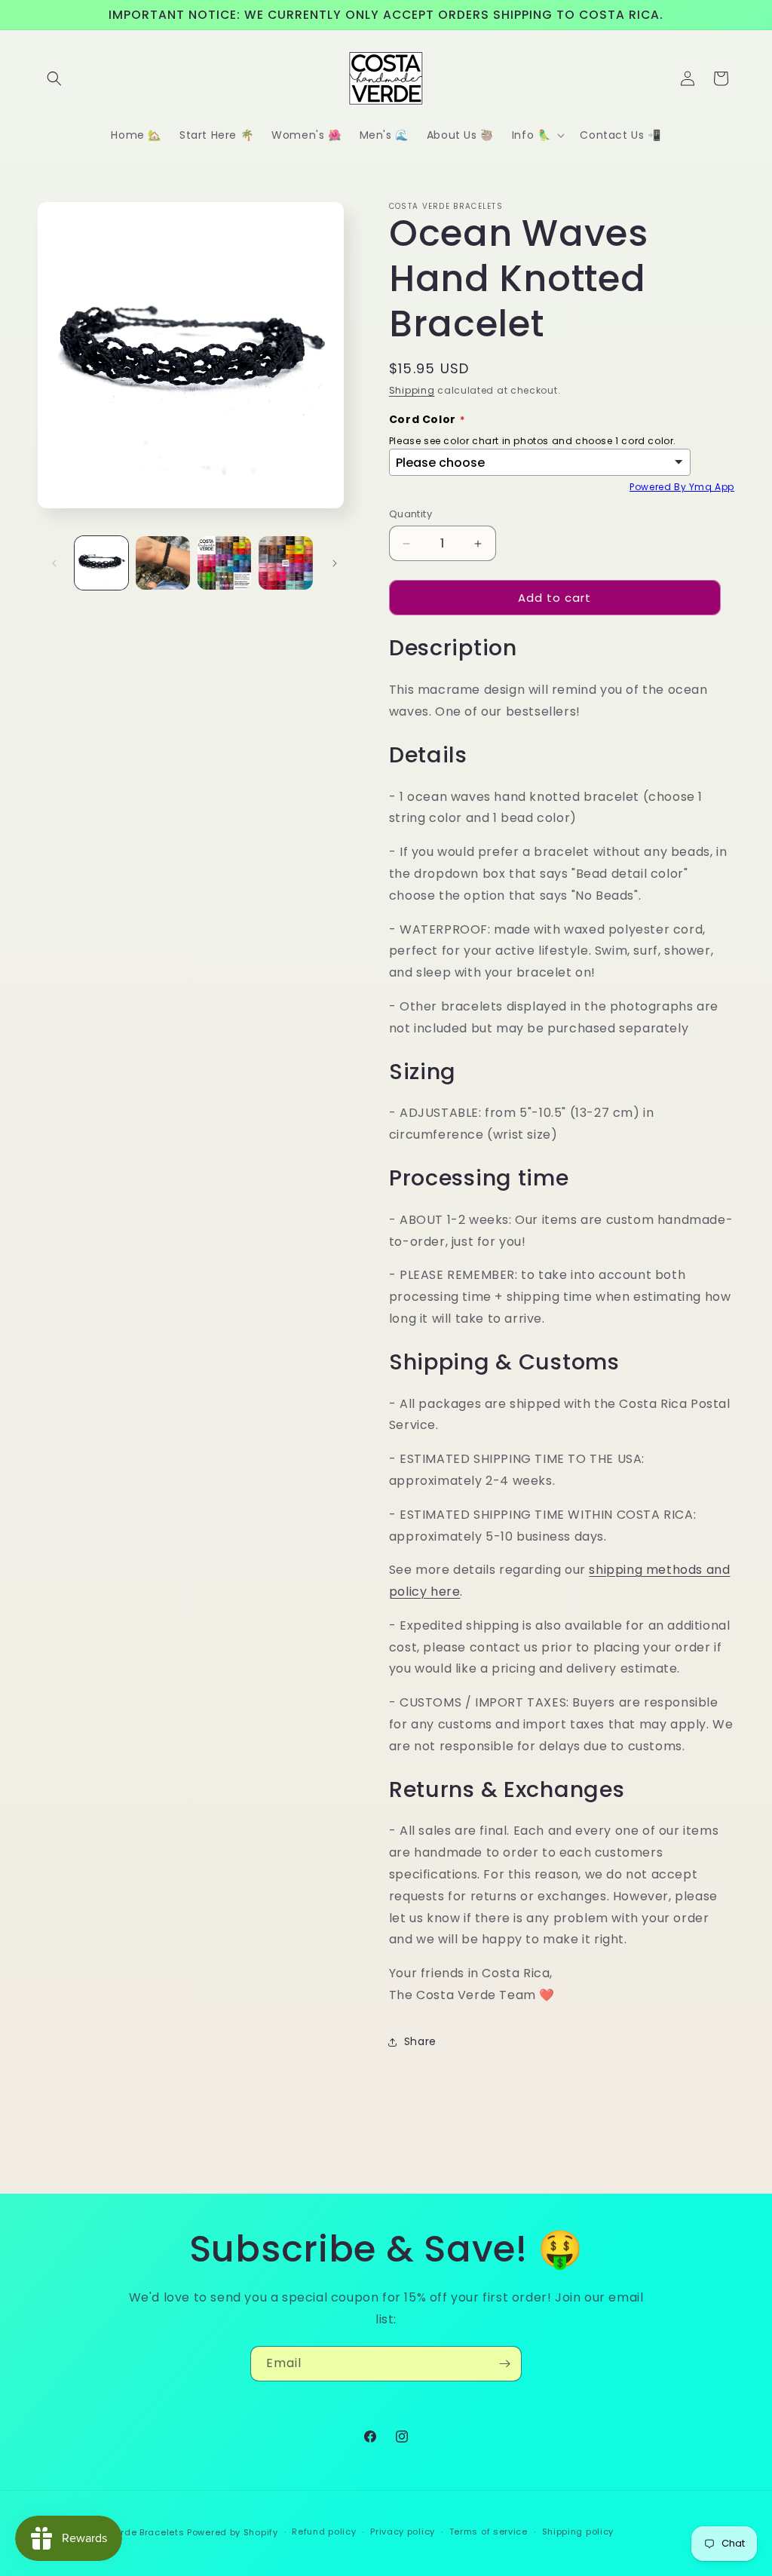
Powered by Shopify (233, 2532)
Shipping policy (578, 2532)
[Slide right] (335, 563)
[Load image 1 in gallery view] (101, 563)
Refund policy (324, 2532)
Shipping (412, 390)
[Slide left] (54, 563)
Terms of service (489, 2532)
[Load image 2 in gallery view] (162, 563)
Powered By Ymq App (682, 487)
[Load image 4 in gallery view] (285, 563)
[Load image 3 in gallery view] (224, 563)
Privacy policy (403, 2532)
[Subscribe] (504, 2364)
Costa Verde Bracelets (131, 2532)
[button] (54, 78)
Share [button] (420, 2041)
